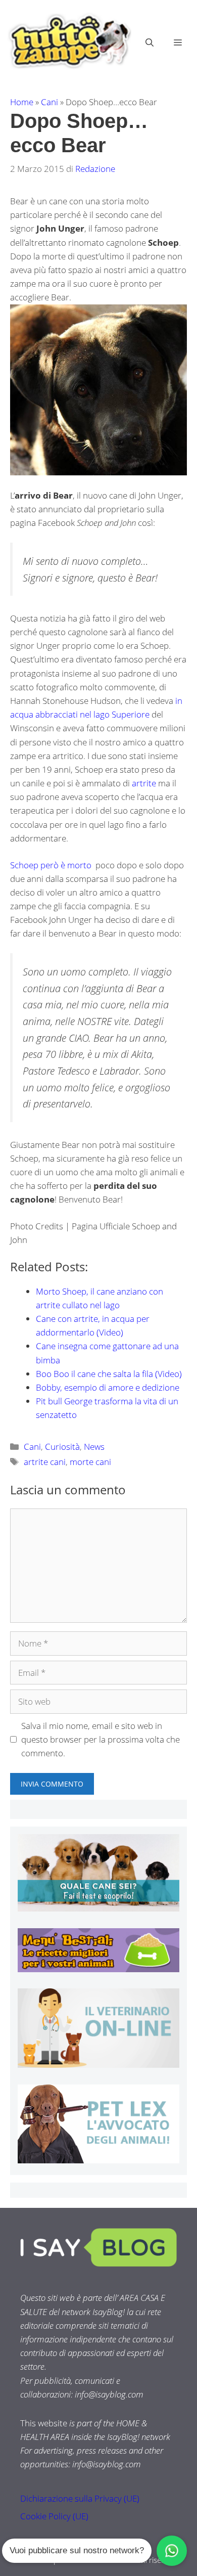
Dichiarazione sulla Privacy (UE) (80, 2498)
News (94, 1447)
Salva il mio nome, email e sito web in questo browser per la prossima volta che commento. (101, 1739)
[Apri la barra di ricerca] (150, 42)
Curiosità (62, 1447)
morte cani (90, 1462)
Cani (50, 102)
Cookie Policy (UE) (54, 2516)
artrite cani (45, 1462)
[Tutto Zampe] (68, 41)
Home (22, 102)
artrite (144, 783)
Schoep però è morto (52, 865)
